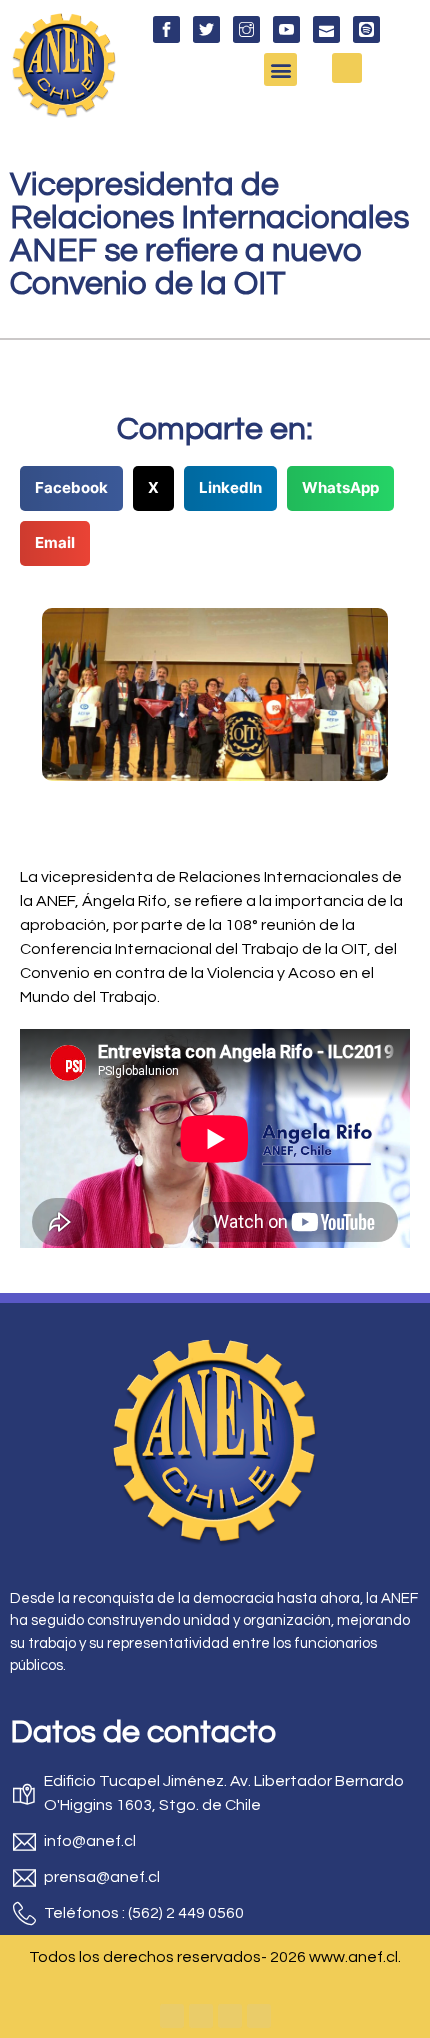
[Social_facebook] (166, 29)
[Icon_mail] (326, 29)
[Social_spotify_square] (366, 29)
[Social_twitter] (206, 29)
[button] (280, 69)
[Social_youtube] (286, 29)
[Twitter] (201, 2016)
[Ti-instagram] (246, 29)
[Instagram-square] (230, 2016)
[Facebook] (172, 2016)
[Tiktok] (259, 2016)
